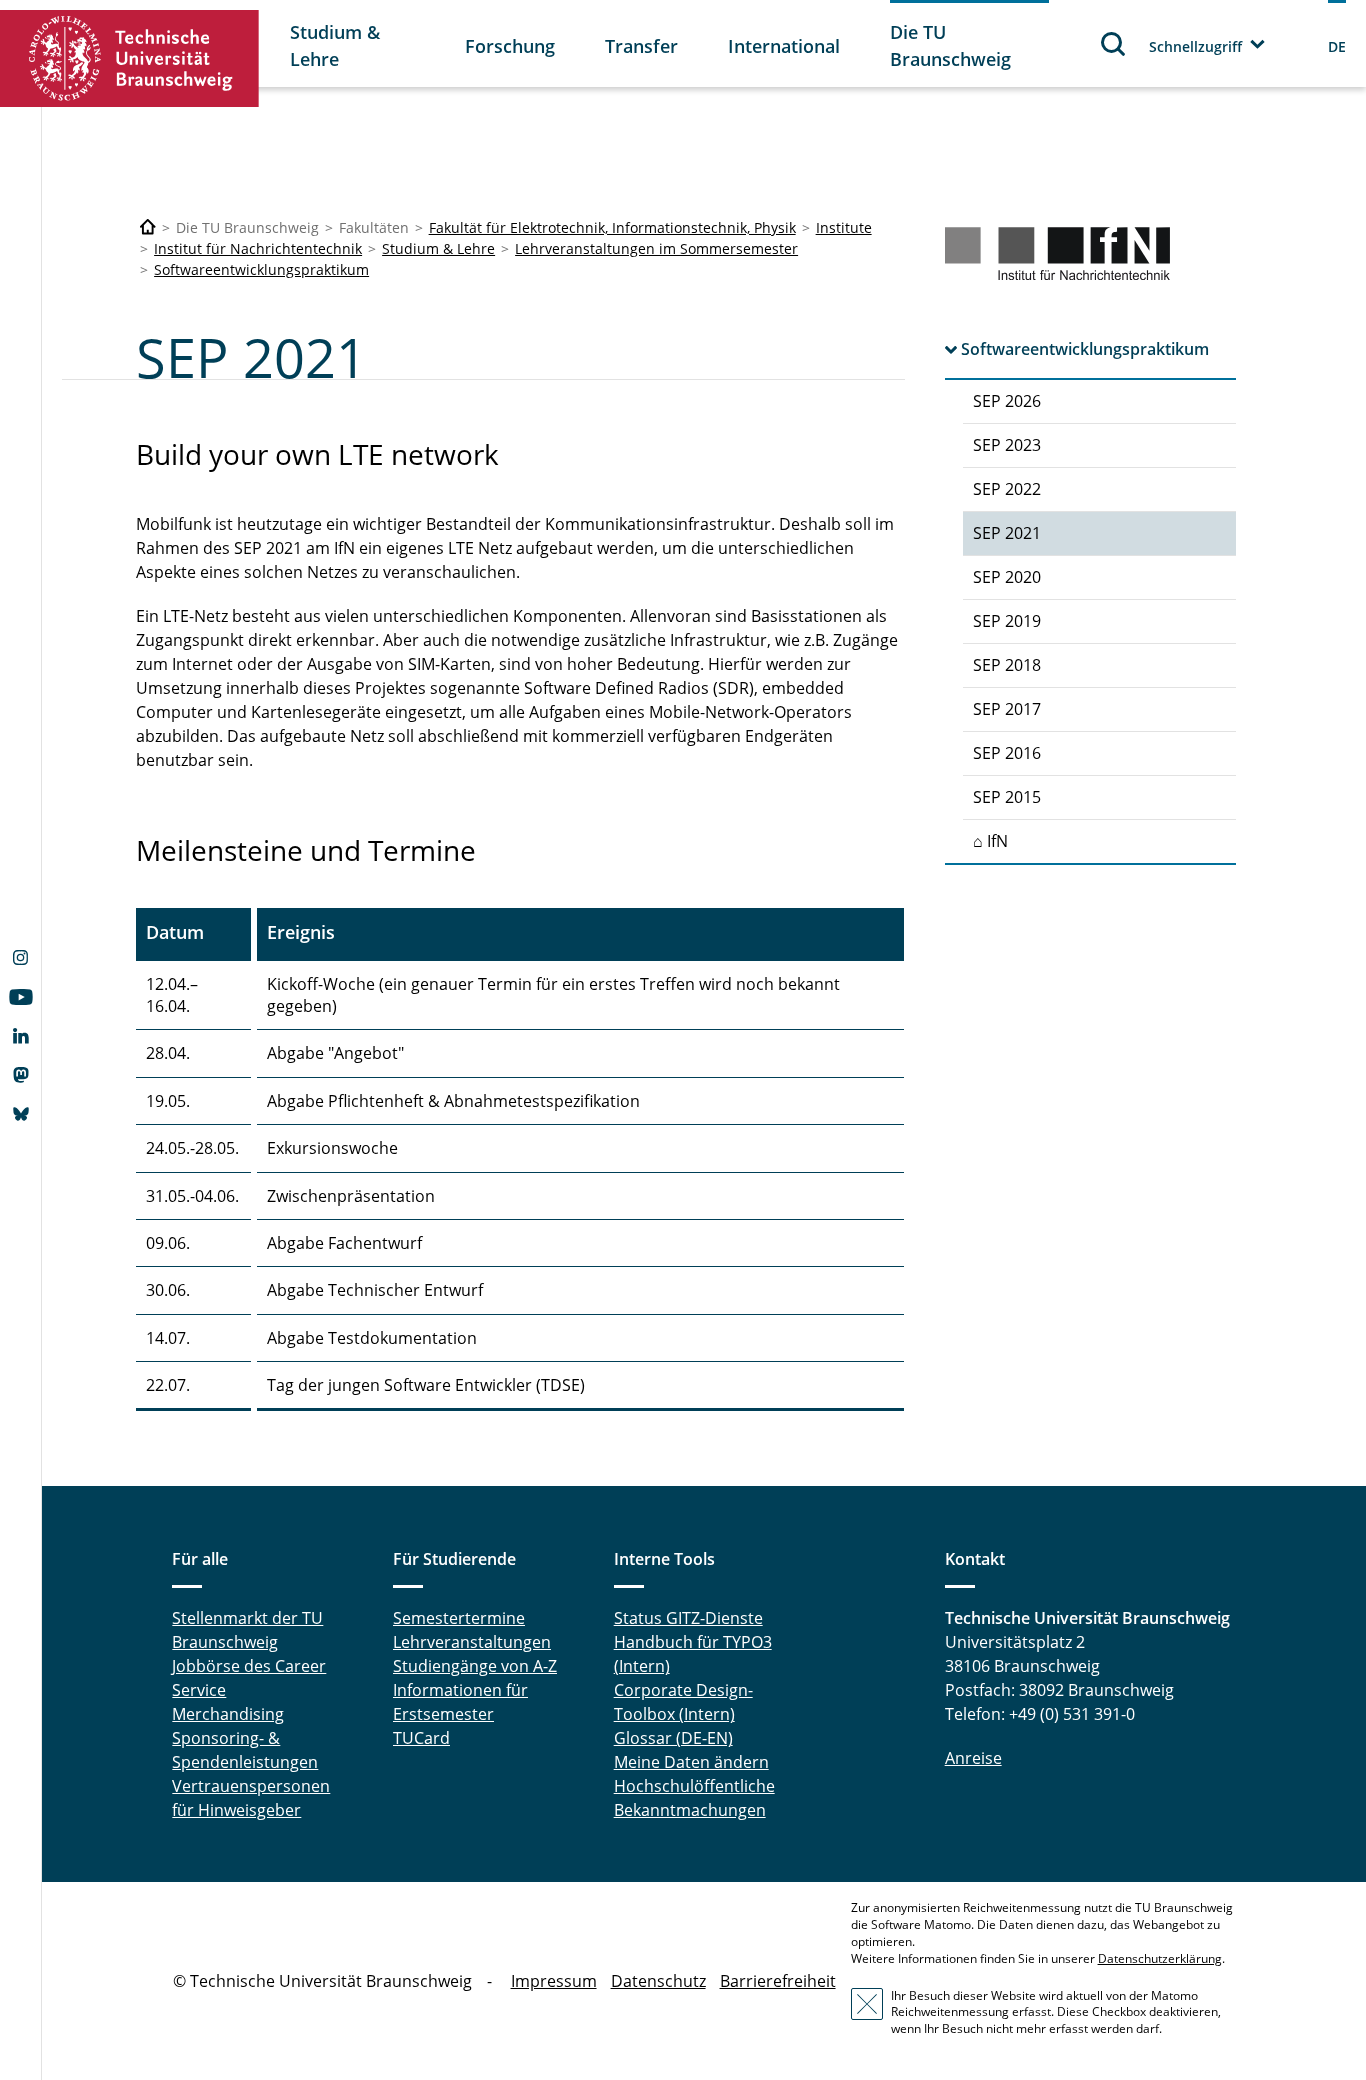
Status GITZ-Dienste (688, 1618)
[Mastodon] (20, 1077)
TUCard (421, 1738)
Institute (844, 227)
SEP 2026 (1007, 401)
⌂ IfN (990, 841)
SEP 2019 (1007, 621)
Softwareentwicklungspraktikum (261, 269)
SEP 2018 (1007, 665)
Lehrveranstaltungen (472, 1642)
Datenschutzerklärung (1160, 1958)
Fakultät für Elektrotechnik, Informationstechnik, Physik (612, 227)
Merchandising (228, 1714)
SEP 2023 (1007, 445)
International (784, 46)
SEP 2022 (1007, 489)
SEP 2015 (1007, 797)
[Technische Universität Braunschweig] (130, 58)
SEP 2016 (1007, 753)
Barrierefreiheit (778, 1981)
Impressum (554, 1981)
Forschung (510, 46)
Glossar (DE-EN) (673, 1738)
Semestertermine (459, 1618)
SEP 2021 (1007, 533)
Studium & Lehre (335, 45)
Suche (1114, 43)
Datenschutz (658, 1981)
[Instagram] (20, 960)
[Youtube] (20, 999)
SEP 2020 (1007, 577)
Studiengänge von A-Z (475, 1666)
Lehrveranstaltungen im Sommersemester (656, 248)
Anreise (973, 1758)
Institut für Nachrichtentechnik (258, 248)
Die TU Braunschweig (950, 45)
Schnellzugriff (1195, 46)
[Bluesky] (20, 1116)
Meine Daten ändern (691, 1762)
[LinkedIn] (20, 1038)
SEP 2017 (1007, 709)
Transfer (641, 46)
